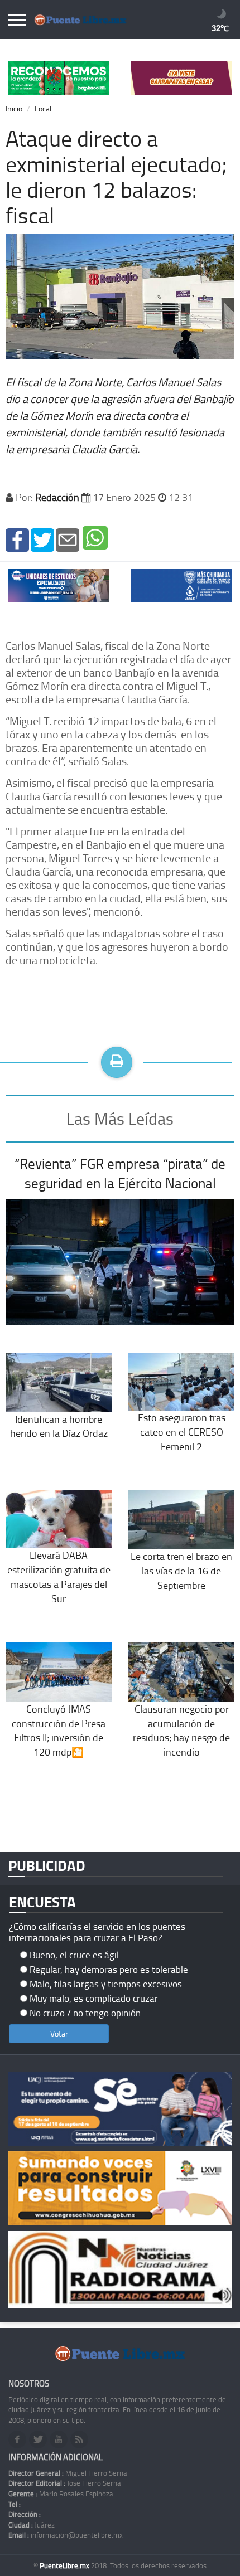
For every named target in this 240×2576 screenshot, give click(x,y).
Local (43, 108)
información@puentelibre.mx (66, 2535)
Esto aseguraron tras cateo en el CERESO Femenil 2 (182, 1432)
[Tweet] (42, 539)
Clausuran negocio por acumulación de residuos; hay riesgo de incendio (181, 1730)
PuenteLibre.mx (65, 2565)
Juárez (32, 2525)
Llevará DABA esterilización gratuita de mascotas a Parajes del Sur (59, 1576)
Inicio (14, 108)
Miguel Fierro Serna (68, 2473)
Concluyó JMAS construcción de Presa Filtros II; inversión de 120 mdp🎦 (59, 1730)
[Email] (68, 539)
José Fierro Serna (65, 2483)
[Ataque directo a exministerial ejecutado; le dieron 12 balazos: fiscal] (17, 539)
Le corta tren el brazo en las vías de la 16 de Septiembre (181, 1570)
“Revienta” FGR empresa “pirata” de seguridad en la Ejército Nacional (120, 1173)
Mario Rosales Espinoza (61, 2494)
